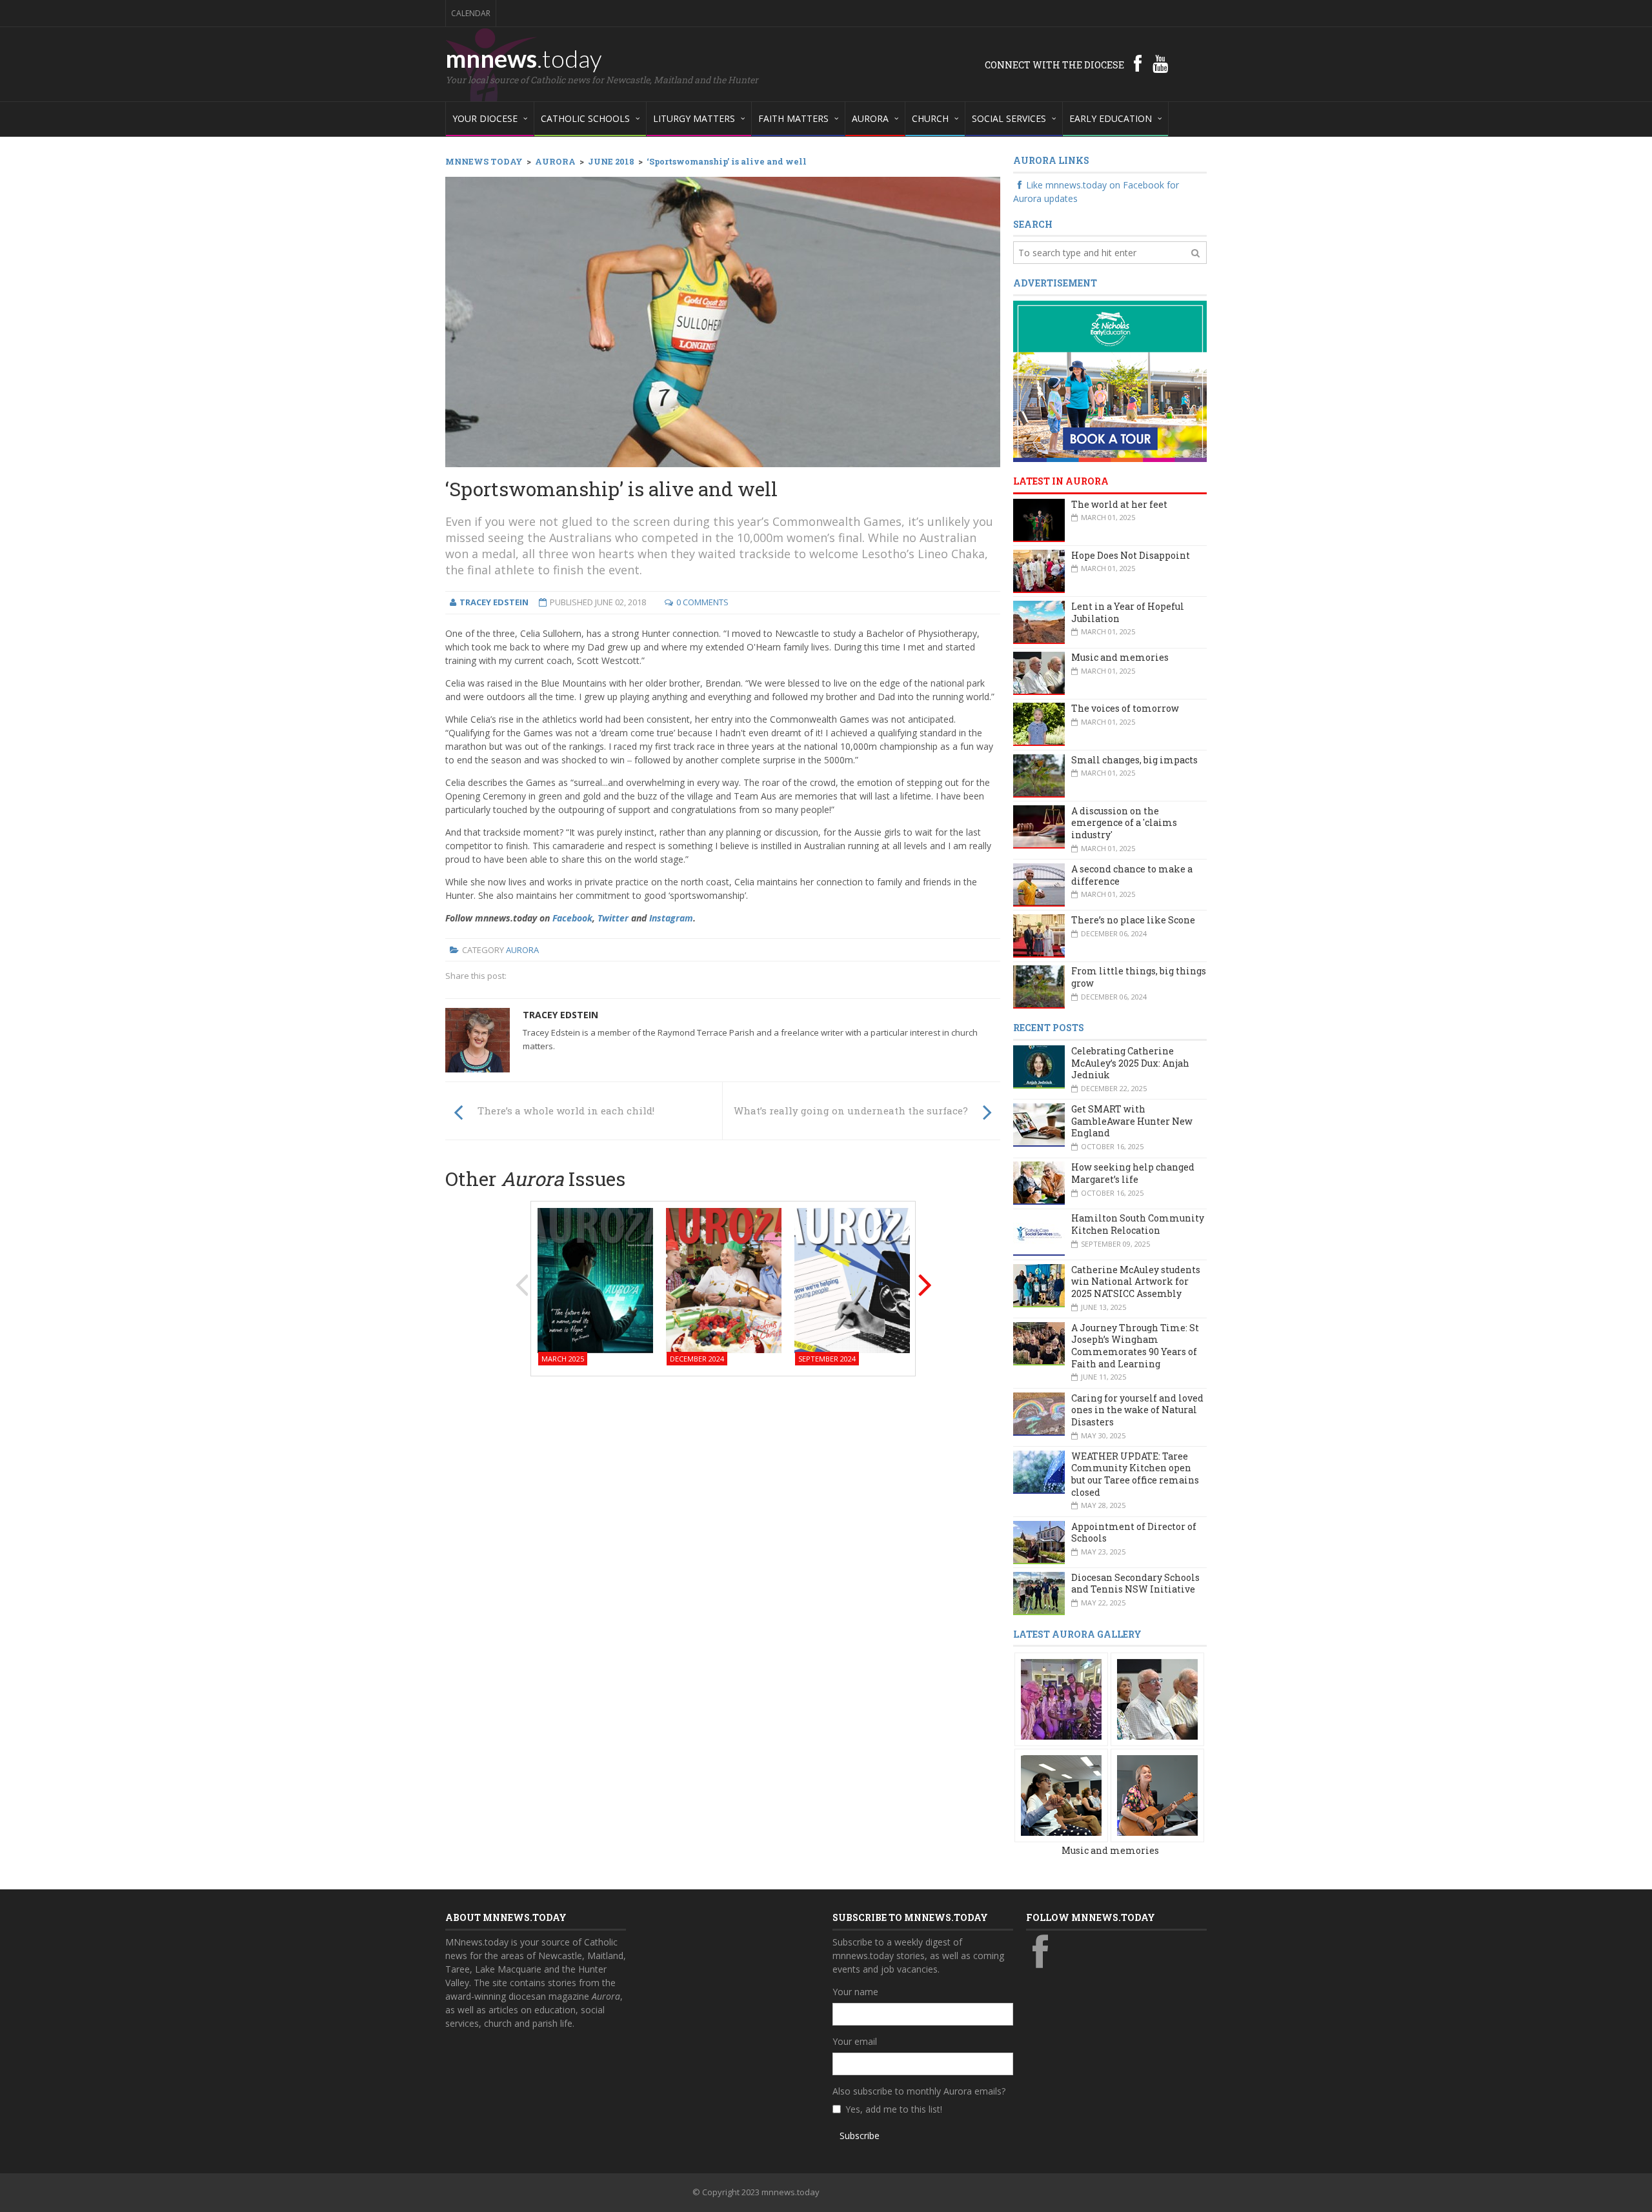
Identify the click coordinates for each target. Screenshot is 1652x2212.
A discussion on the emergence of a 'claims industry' (1124, 823)
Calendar (471, 13)
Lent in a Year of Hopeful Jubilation (1128, 612)
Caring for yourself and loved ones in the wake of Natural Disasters (1137, 1410)
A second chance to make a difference (1132, 875)
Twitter (613, 918)
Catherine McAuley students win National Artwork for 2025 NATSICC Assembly (1136, 1282)
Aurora (522, 950)
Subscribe (860, 2136)
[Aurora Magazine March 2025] (595, 1279)
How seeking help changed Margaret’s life (1133, 1173)
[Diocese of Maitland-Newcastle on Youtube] (1160, 63)
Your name (855, 1992)
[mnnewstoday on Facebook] (1138, 63)
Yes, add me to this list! (894, 2109)
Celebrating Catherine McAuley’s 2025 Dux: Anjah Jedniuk (1130, 1063)
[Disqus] (723, 1551)
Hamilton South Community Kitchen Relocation (1138, 1224)
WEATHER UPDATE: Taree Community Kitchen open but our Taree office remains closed (1135, 1474)
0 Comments (702, 602)
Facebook (572, 918)
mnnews (524, 58)
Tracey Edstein (560, 1015)
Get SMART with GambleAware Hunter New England (1132, 1121)
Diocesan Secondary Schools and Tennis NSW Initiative (1135, 1584)
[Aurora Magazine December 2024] (724, 1279)
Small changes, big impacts (1134, 760)
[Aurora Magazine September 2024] (852, 1279)
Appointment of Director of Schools (1134, 1533)
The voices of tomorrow (1125, 708)
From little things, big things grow (1139, 977)
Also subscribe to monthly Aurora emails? (919, 2091)
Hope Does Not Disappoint (1131, 555)
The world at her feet (1119, 504)
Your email (855, 2041)
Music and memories (1120, 657)
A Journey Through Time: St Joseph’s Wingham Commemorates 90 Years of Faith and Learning (1135, 1346)
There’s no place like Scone (1133, 920)
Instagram (671, 918)
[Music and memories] (1061, 1699)
